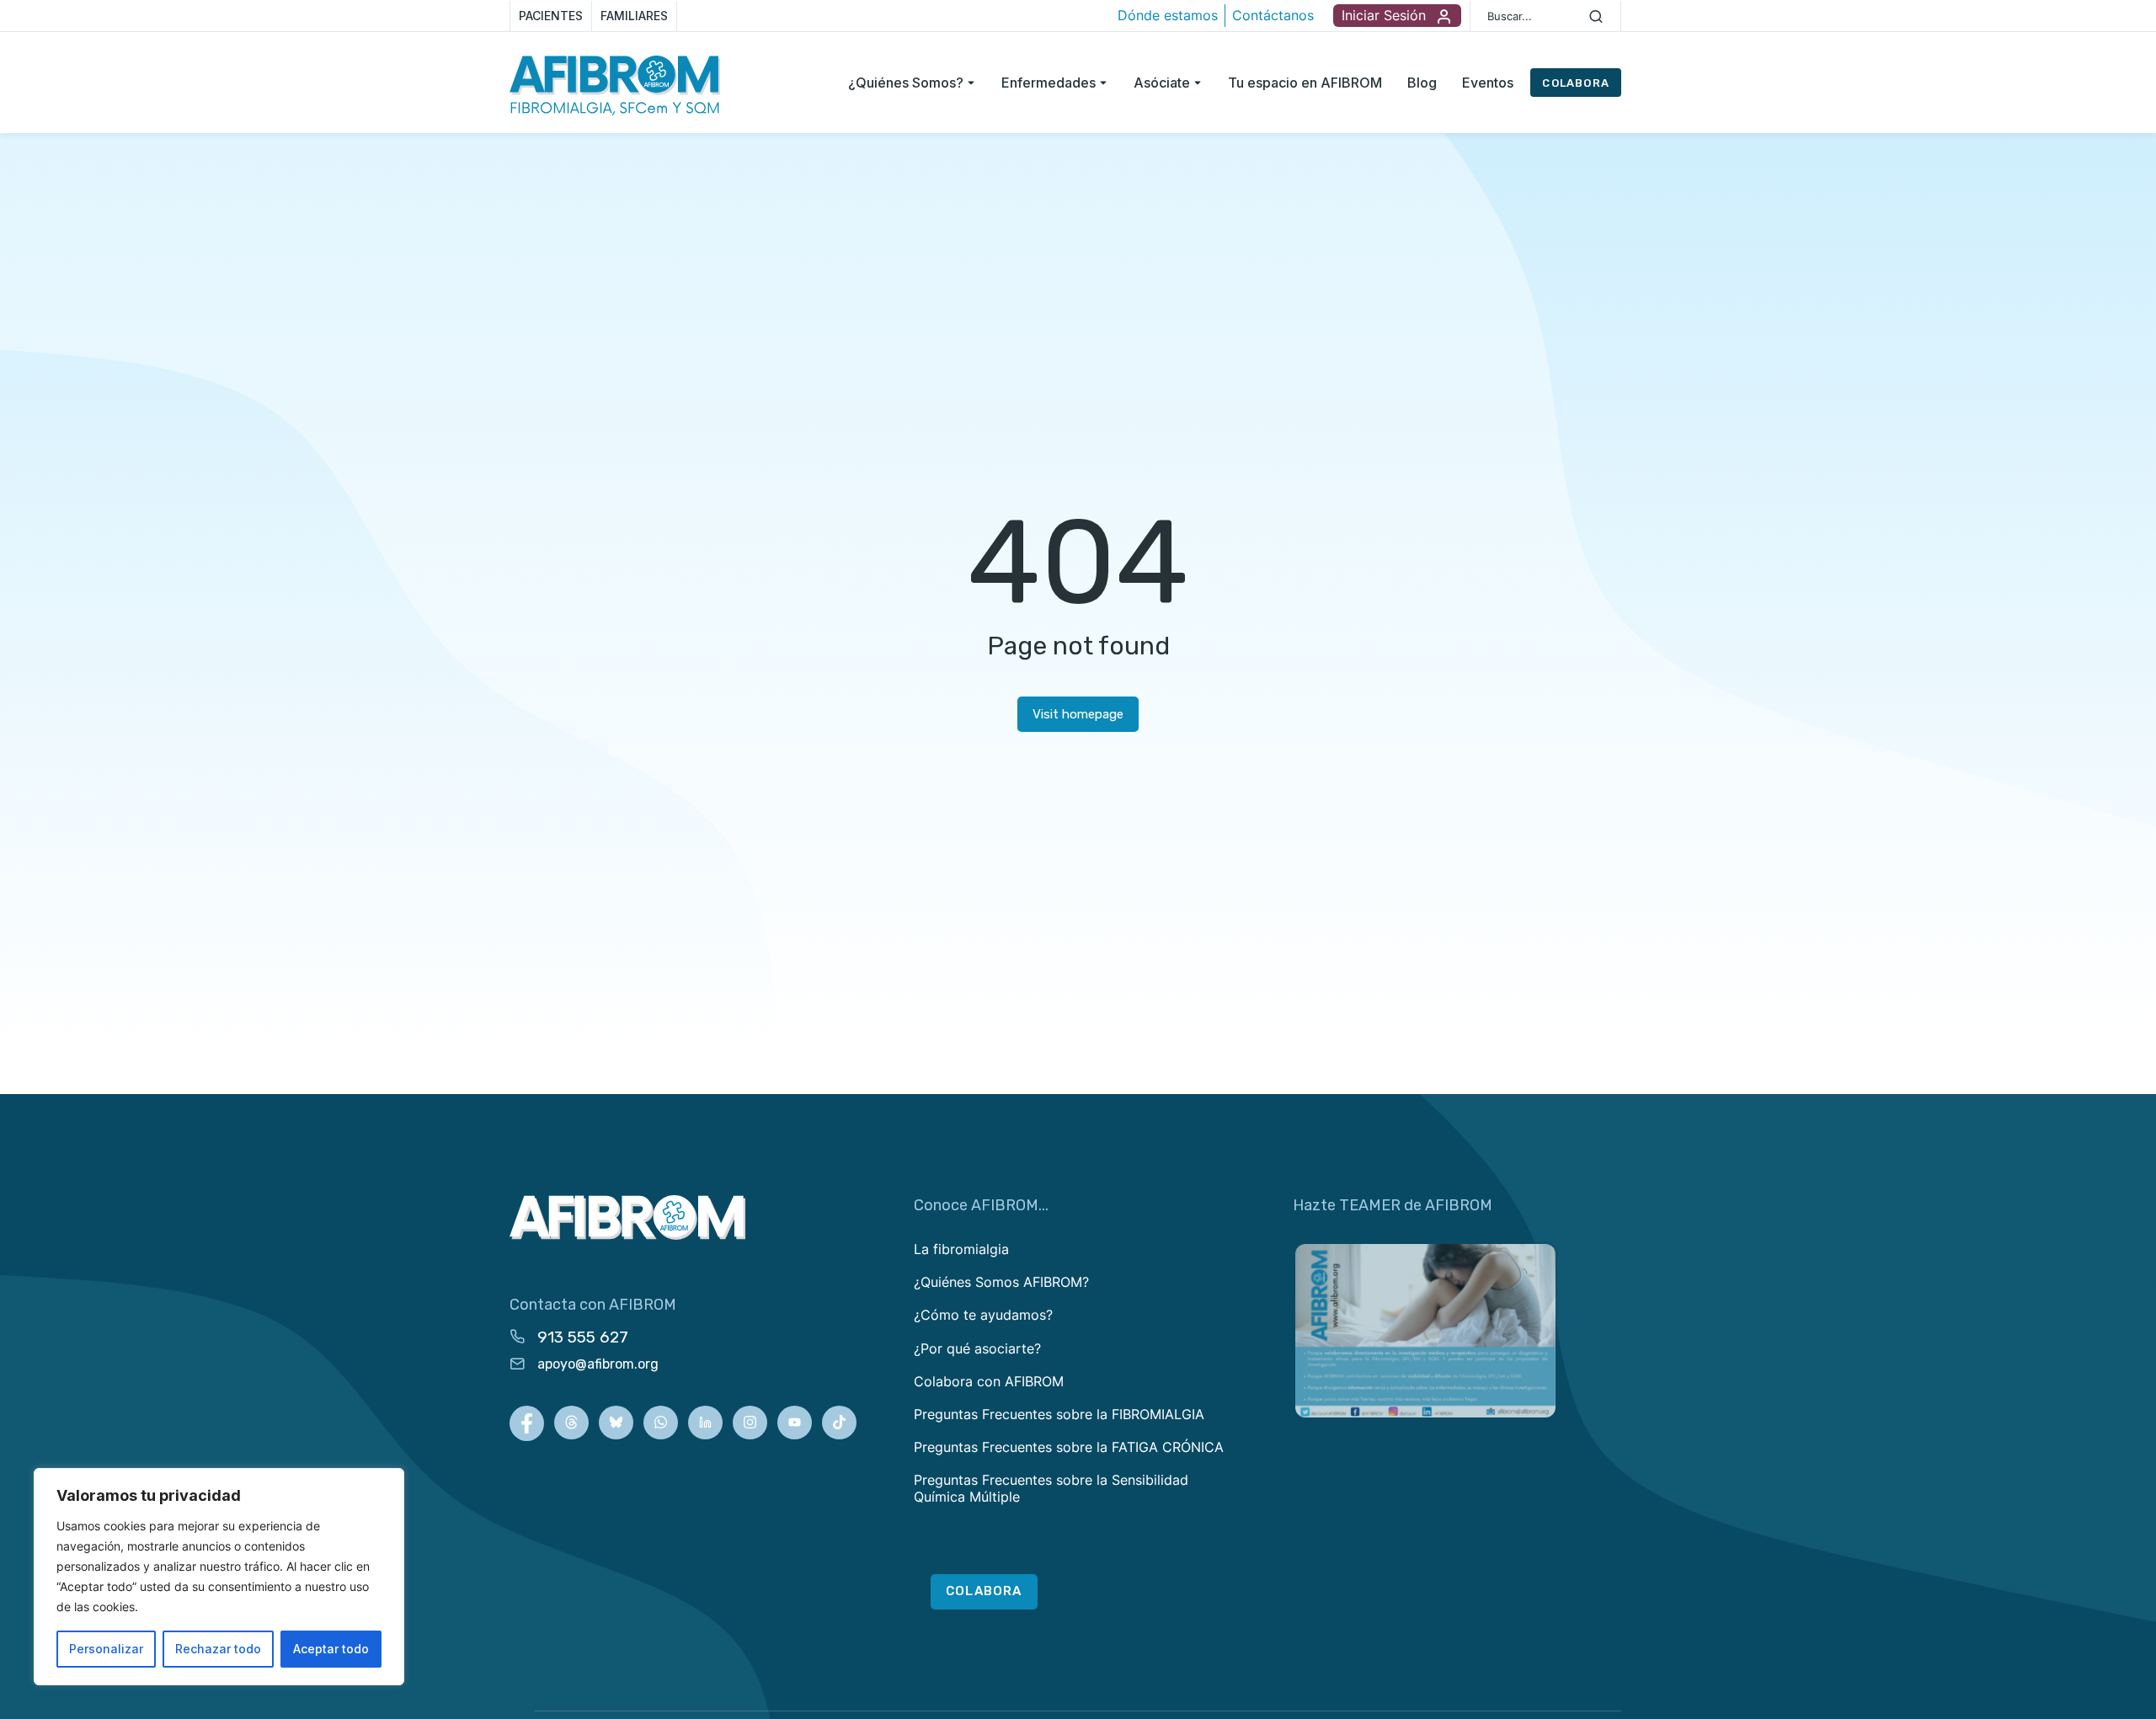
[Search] (1596, 16)
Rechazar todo (218, 1649)
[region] (219, 1577)
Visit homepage (1078, 714)
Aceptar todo (331, 1649)
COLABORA (1576, 83)
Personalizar (106, 1649)
